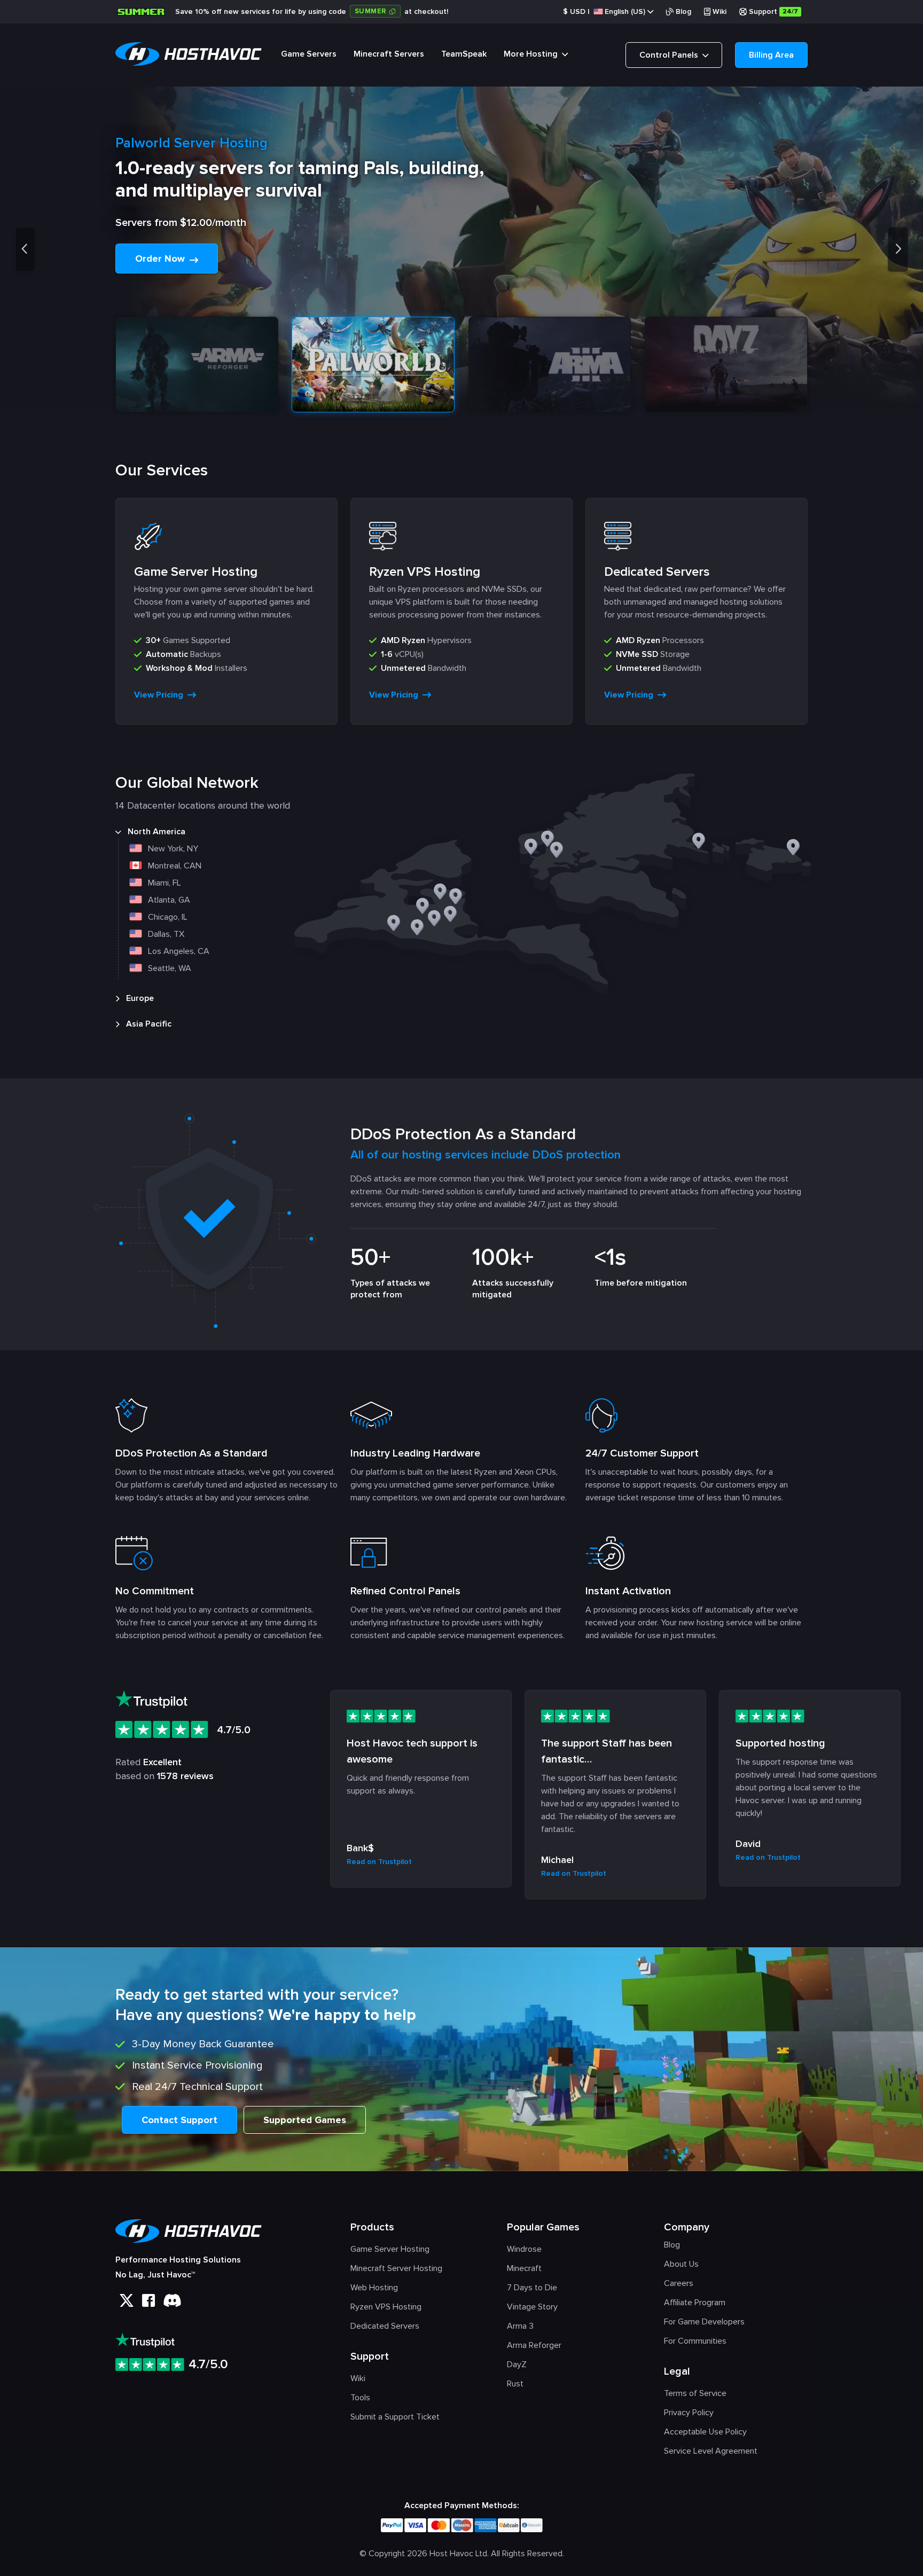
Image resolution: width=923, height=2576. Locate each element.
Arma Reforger (534, 2345)
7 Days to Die (532, 2288)
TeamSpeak (464, 54)
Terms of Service (695, 2393)
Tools (360, 2398)
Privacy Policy (689, 2413)
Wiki (719, 11)
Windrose (524, 2249)
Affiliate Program (695, 2303)
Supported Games (305, 2120)
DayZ (517, 2364)
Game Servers (309, 54)
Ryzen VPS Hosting (386, 2307)
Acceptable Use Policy (705, 2432)
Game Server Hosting (390, 2249)
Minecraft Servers (389, 54)
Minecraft (524, 2268)
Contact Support (179, 2120)
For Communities (695, 2341)
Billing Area (771, 55)
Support (773, 11)
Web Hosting (374, 2288)
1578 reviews (185, 1776)
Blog (683, 11)
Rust (515, 2384)
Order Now (161, 259)
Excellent (162, 1762)
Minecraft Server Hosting (396, 2268)
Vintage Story (532, 2307)
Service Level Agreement (711, 2451)
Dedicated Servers (385, 2326)
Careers (679, 2283)
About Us (681, 2264)
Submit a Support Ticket (395, 2417)
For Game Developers (704, 2322)
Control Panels (670, 55)
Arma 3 (520, 2326)
